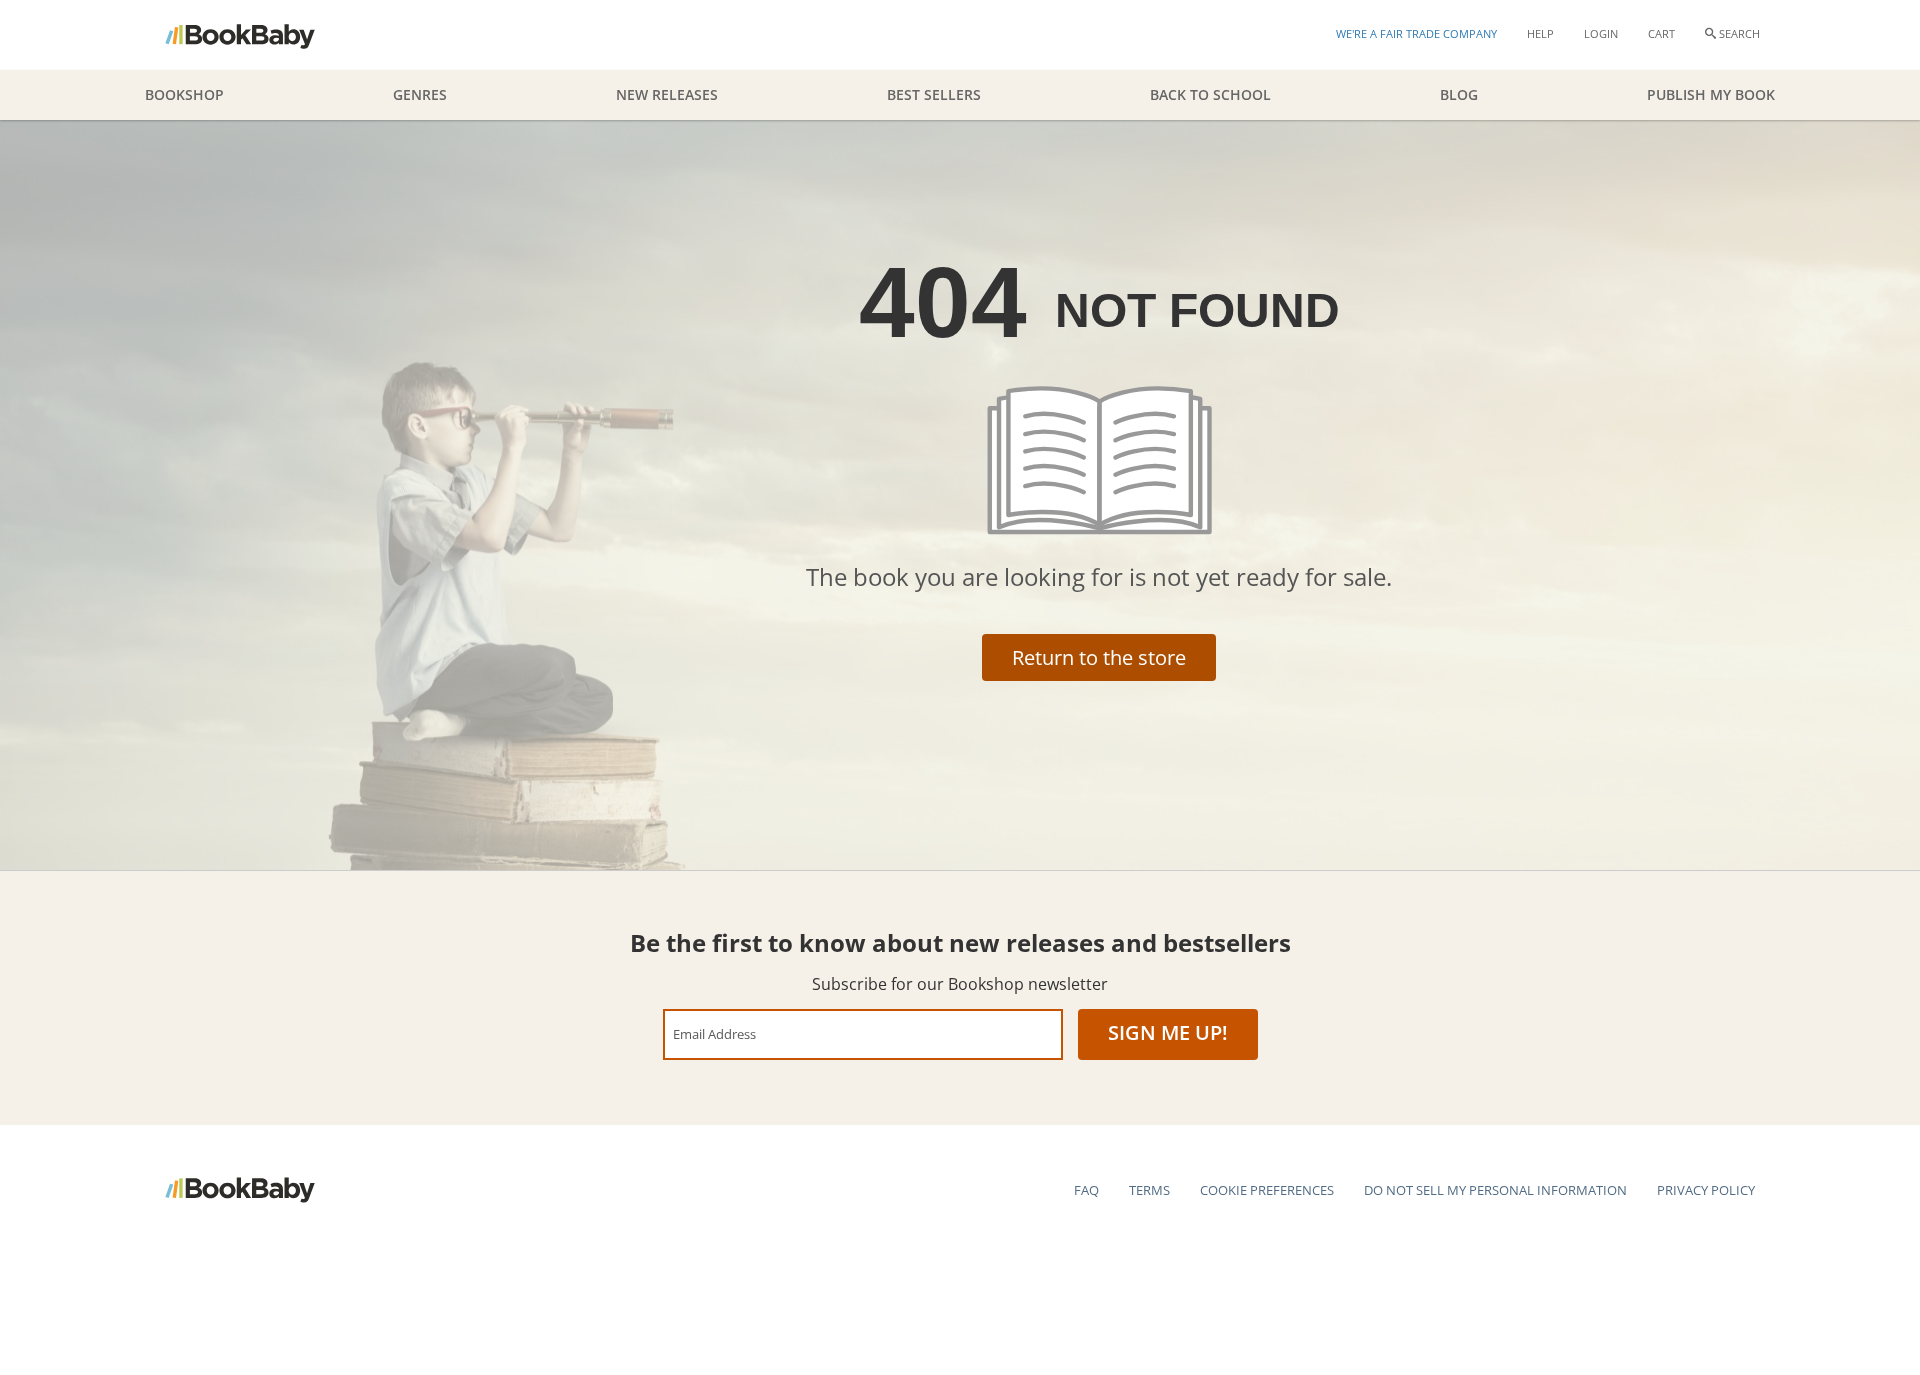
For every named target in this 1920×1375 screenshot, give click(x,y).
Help (1540, 33)
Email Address (714, 1033)
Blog (1459, 94)
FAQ (1086, 1190)
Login (1601, 33)
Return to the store (1099, 657)
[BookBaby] (257, 35)
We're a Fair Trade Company (1416, 33)
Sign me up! (1168, 1032)
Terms (1149, 1190)
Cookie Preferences (1267, 1190)
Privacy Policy (1706, 1190)
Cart (1661, 33)
